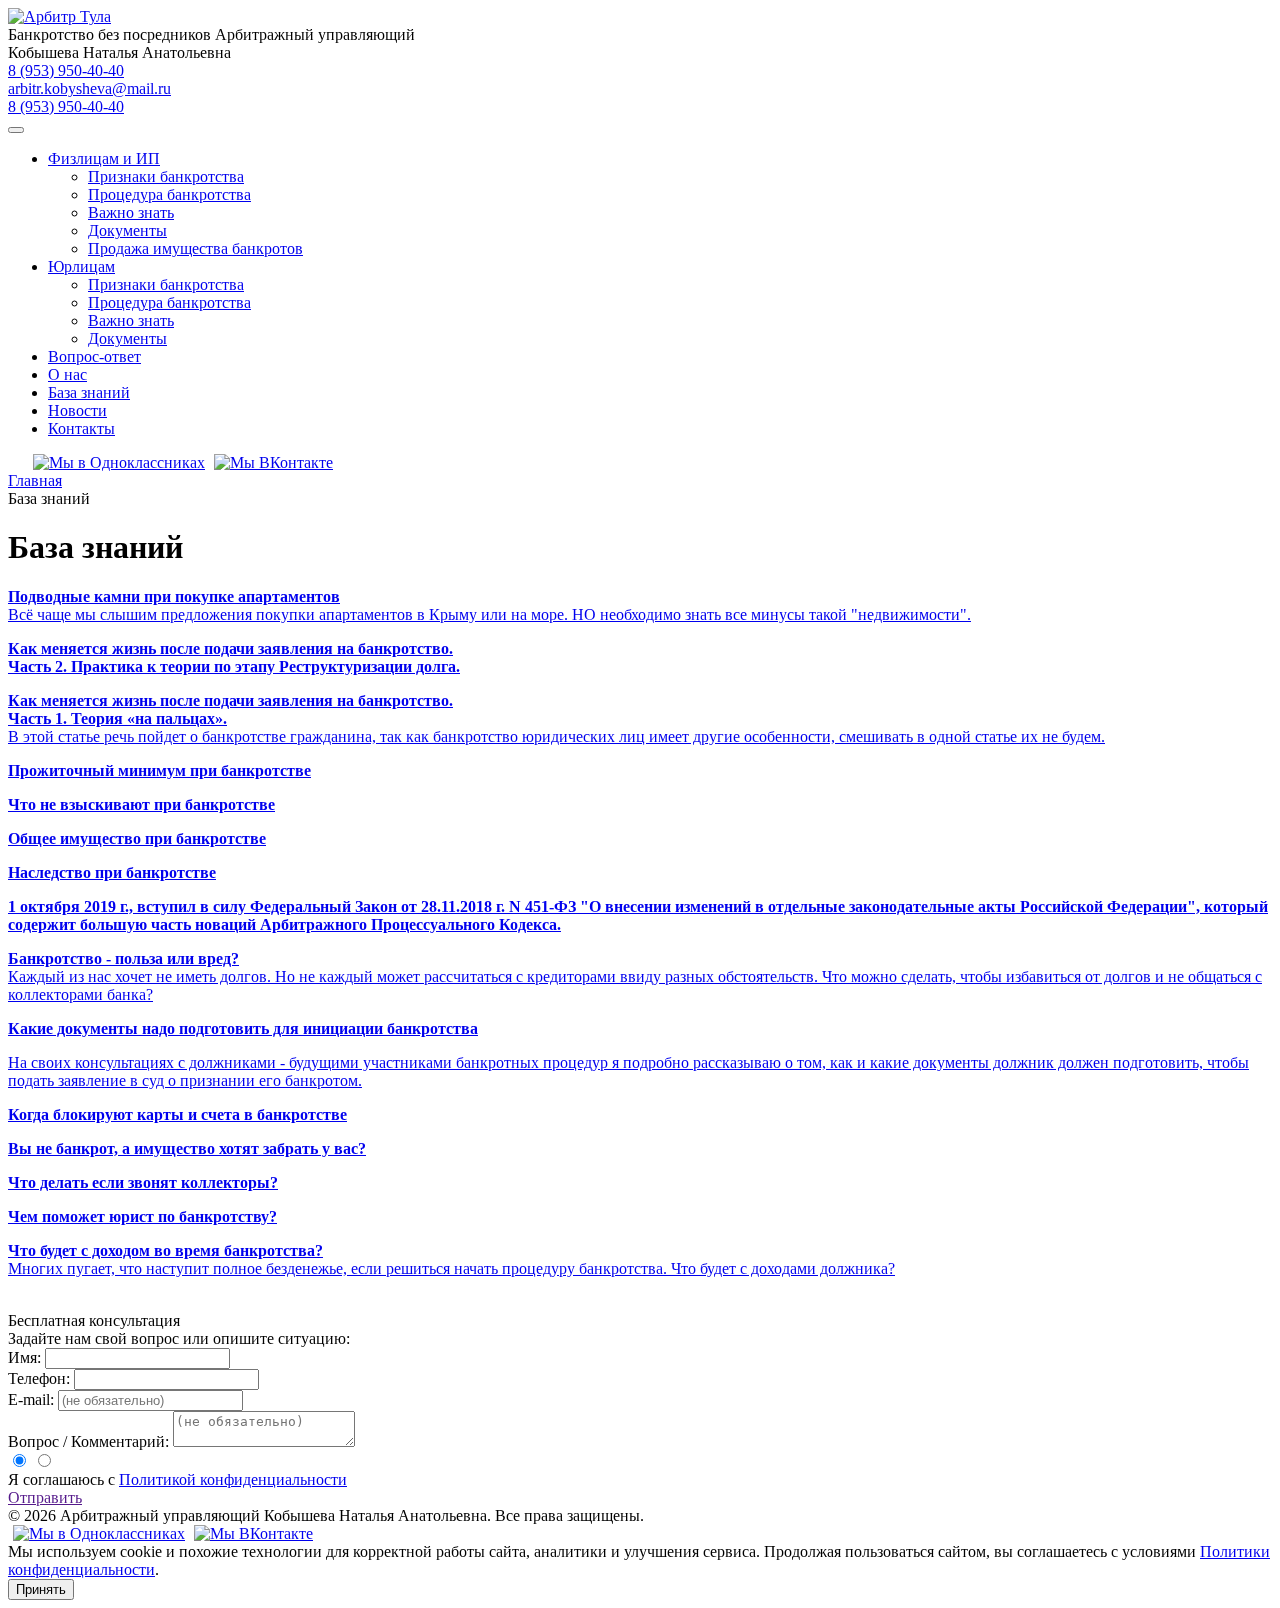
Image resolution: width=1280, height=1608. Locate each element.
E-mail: (31, 1399)
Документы (127, 230)
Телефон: (39, 1378)
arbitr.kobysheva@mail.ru (89, 88)
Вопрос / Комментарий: (88, 1441)
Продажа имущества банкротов (195, 248)
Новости (77, 410)
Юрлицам (81, 266)
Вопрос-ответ (94, 356)
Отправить (45, 1497)
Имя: (24, 1357)
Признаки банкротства (166, 176)
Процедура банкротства (169, 194)
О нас (67, 374)
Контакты (81, 428)
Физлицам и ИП (104, 158)
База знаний (89, 392)
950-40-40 (66, 70)
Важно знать (131, 212)
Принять (41, 1589)
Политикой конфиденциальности (233, 1479)
